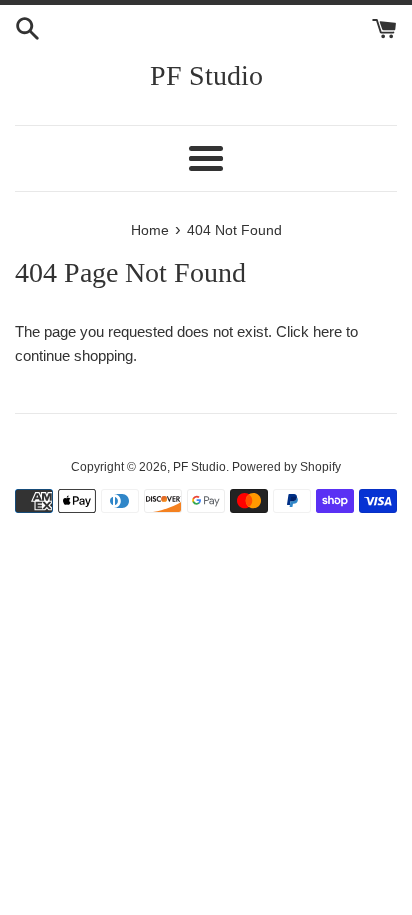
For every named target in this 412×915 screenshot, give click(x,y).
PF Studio (206, 75)
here (327, 331)
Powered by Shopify (286, 467)
